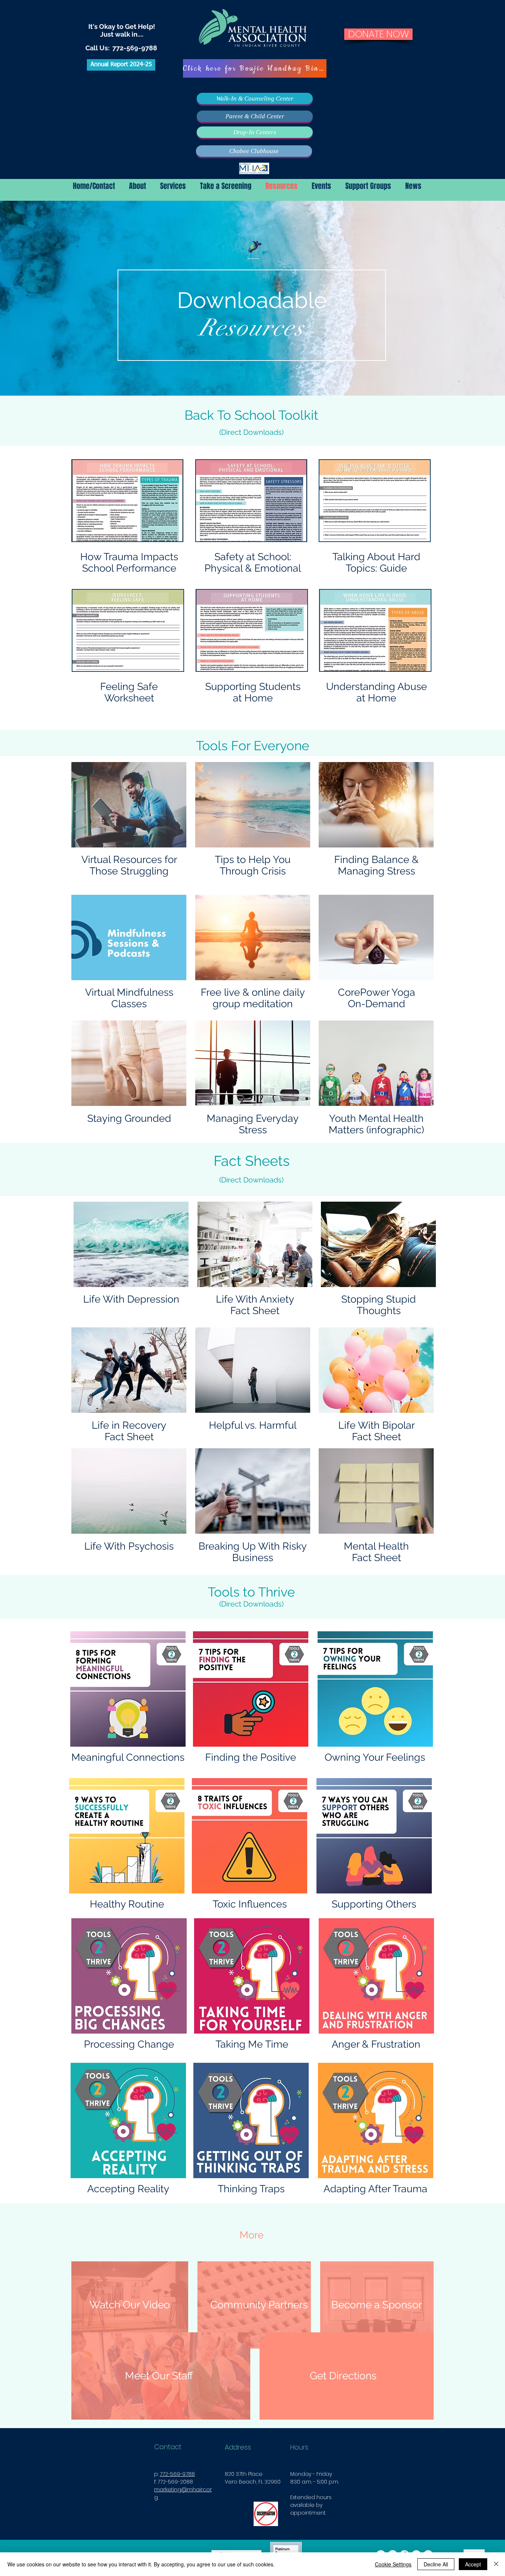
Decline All (436, 2564)
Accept (473, 2564)
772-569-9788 (135, 48)
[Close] (496, 2564)
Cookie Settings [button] (393, 2564)
